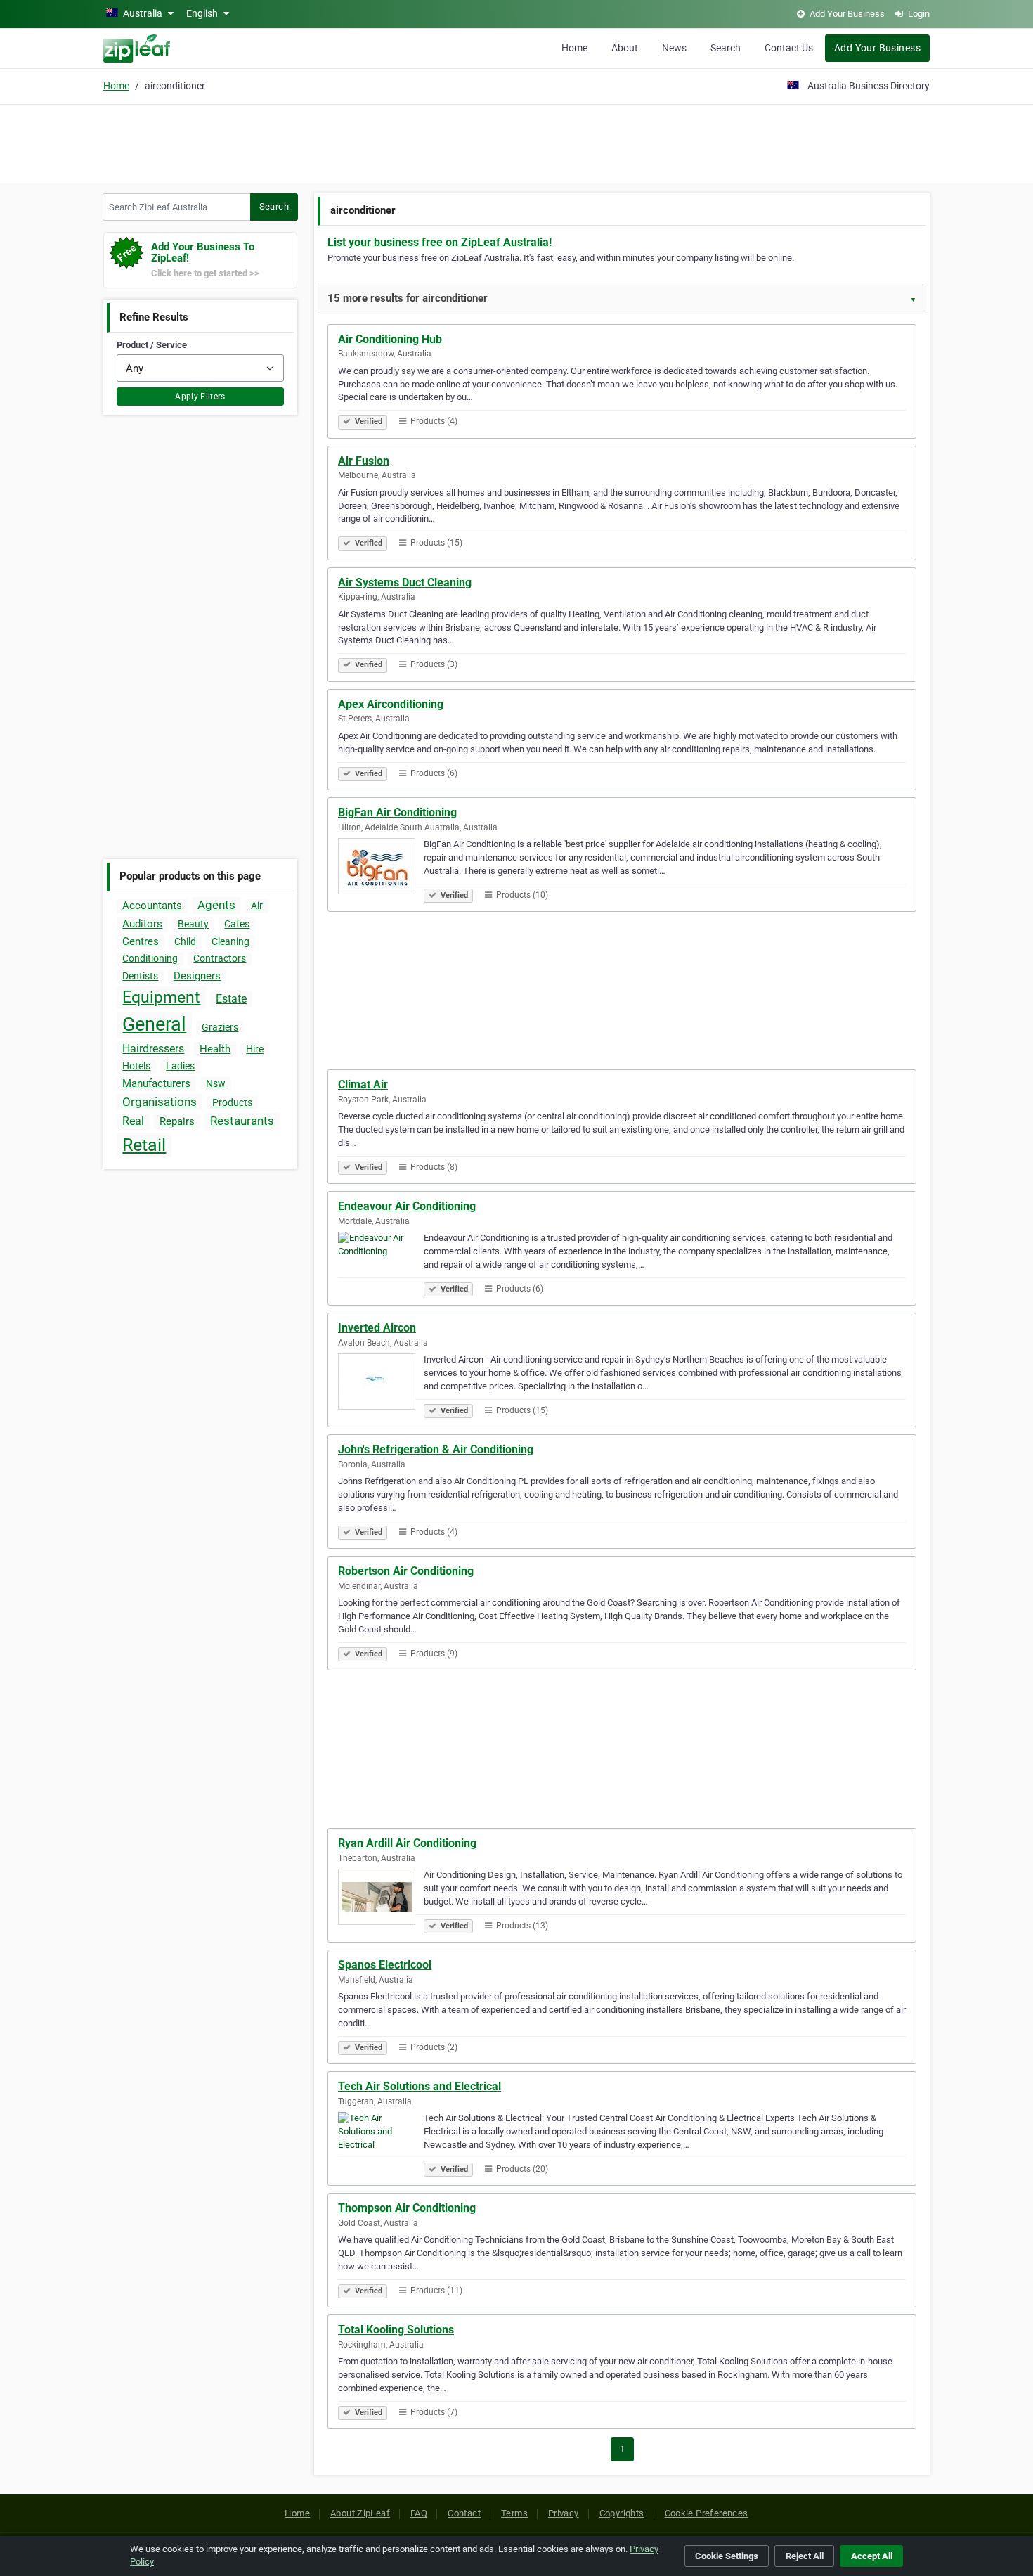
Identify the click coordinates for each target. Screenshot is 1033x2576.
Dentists (140, 976)
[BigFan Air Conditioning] (381, 868)
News (674, 48)
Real (133, 1121)
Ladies (180, 1066)
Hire (255, 1049)
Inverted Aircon (377, 1328)
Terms (514, 2513)
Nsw (216, 1083)
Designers (197, 976)
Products (232, 1102)
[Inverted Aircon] (381, 1384)
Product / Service (152, 345)
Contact (464, 2513)
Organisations (160, 1102)
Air (257, 906)
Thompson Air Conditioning (407, 2208)
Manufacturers (156, 1083)
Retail (144, 1145)
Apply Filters (200, 397)
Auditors (142, 924)
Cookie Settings (727, 2556)
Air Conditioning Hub (390, 339)
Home (574, 48)
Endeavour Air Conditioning (407, 1206)
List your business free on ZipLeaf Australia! (440, 242)
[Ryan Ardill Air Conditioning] (381, 1899)
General (154, 1024)
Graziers (220, 1027)
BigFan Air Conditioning (397, 812)
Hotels (136, 1066)
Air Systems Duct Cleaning (405, 582)
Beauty (193, 924)
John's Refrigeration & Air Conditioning (436, 1449)
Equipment (161, 997)
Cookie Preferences (707, 2513)
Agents (216, 905)
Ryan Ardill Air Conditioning (407, 1843)
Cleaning (230, 941)
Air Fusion (364, 461)
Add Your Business (877, 48)
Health (215, 1049)
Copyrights (622, 2513)
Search (726, 48)
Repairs (177, 1121)
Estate (231, 999)
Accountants (152, 906)
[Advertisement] (516, 142)
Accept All (872, 2556)
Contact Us (789, 48)
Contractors (220, 958)
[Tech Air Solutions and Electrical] (381, 2142)
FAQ (419, 2513)
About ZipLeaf (360, 2513)
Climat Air (363, 1084)
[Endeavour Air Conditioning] (381, 1262)
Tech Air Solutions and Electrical (420, 2086)
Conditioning (150, 958)
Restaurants (242, 1121)
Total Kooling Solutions (396, 2330)
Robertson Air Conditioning (406, 1571)
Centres (141, 941)
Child (185, 941)
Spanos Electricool (385, 1965)
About (625, 48)
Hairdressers (153, 1049)
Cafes (237, 924)
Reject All (805, 2556)
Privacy (564, 2513)
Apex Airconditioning (391, 704)
